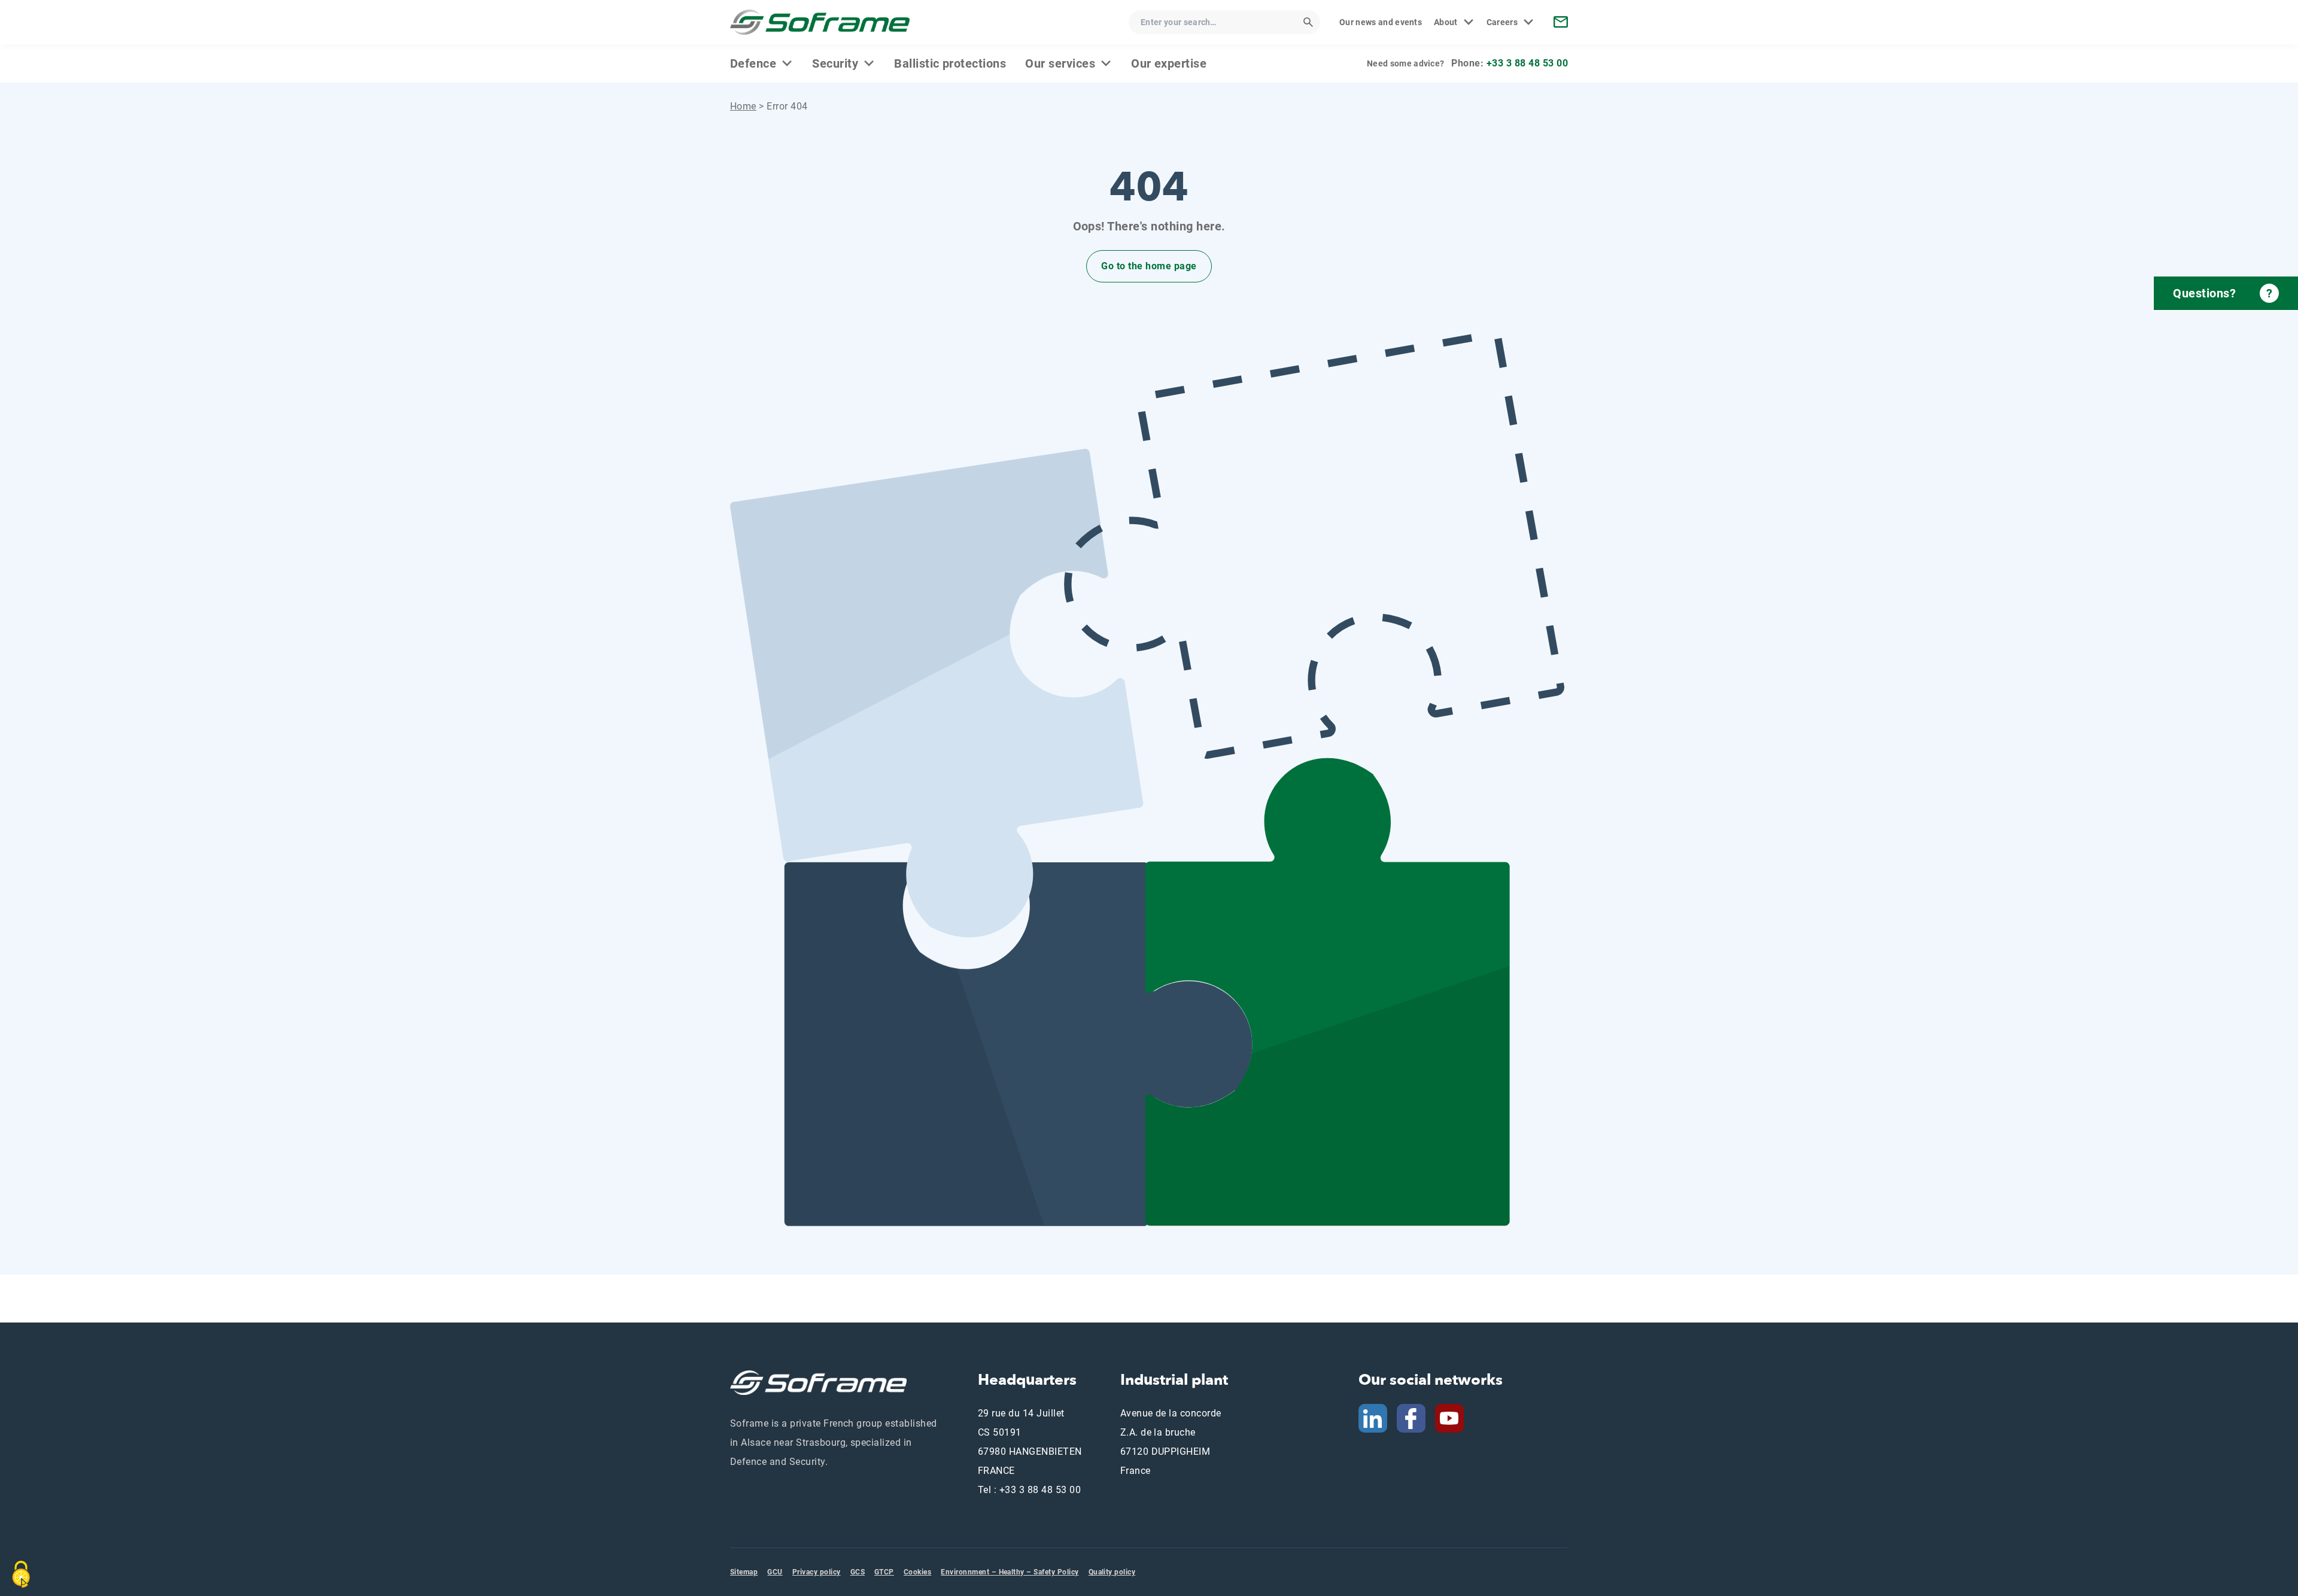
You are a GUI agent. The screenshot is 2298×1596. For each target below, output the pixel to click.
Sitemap (744, 1572)
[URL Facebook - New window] (1411, 1418)
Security (835, 63)
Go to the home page (1149, 266)
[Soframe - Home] (820, 22)
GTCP (884, 1572)
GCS (858, 1572)
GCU (775, 1572)
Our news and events (1381, 22)
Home (743, 106)
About (1446, 22)
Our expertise (1169, 63)
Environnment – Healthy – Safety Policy (1010, 1572)
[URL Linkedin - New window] (1373, 1418)
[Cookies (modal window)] (21, 1574)
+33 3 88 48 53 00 (1527, 63)
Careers (1502, 22)
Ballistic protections (950, 63)
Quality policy (1112, 1572)
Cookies (917, 1572)
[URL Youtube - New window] (1454, 1418)
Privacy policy (817, 1572)
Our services (1060, 63)
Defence (753, 63)
